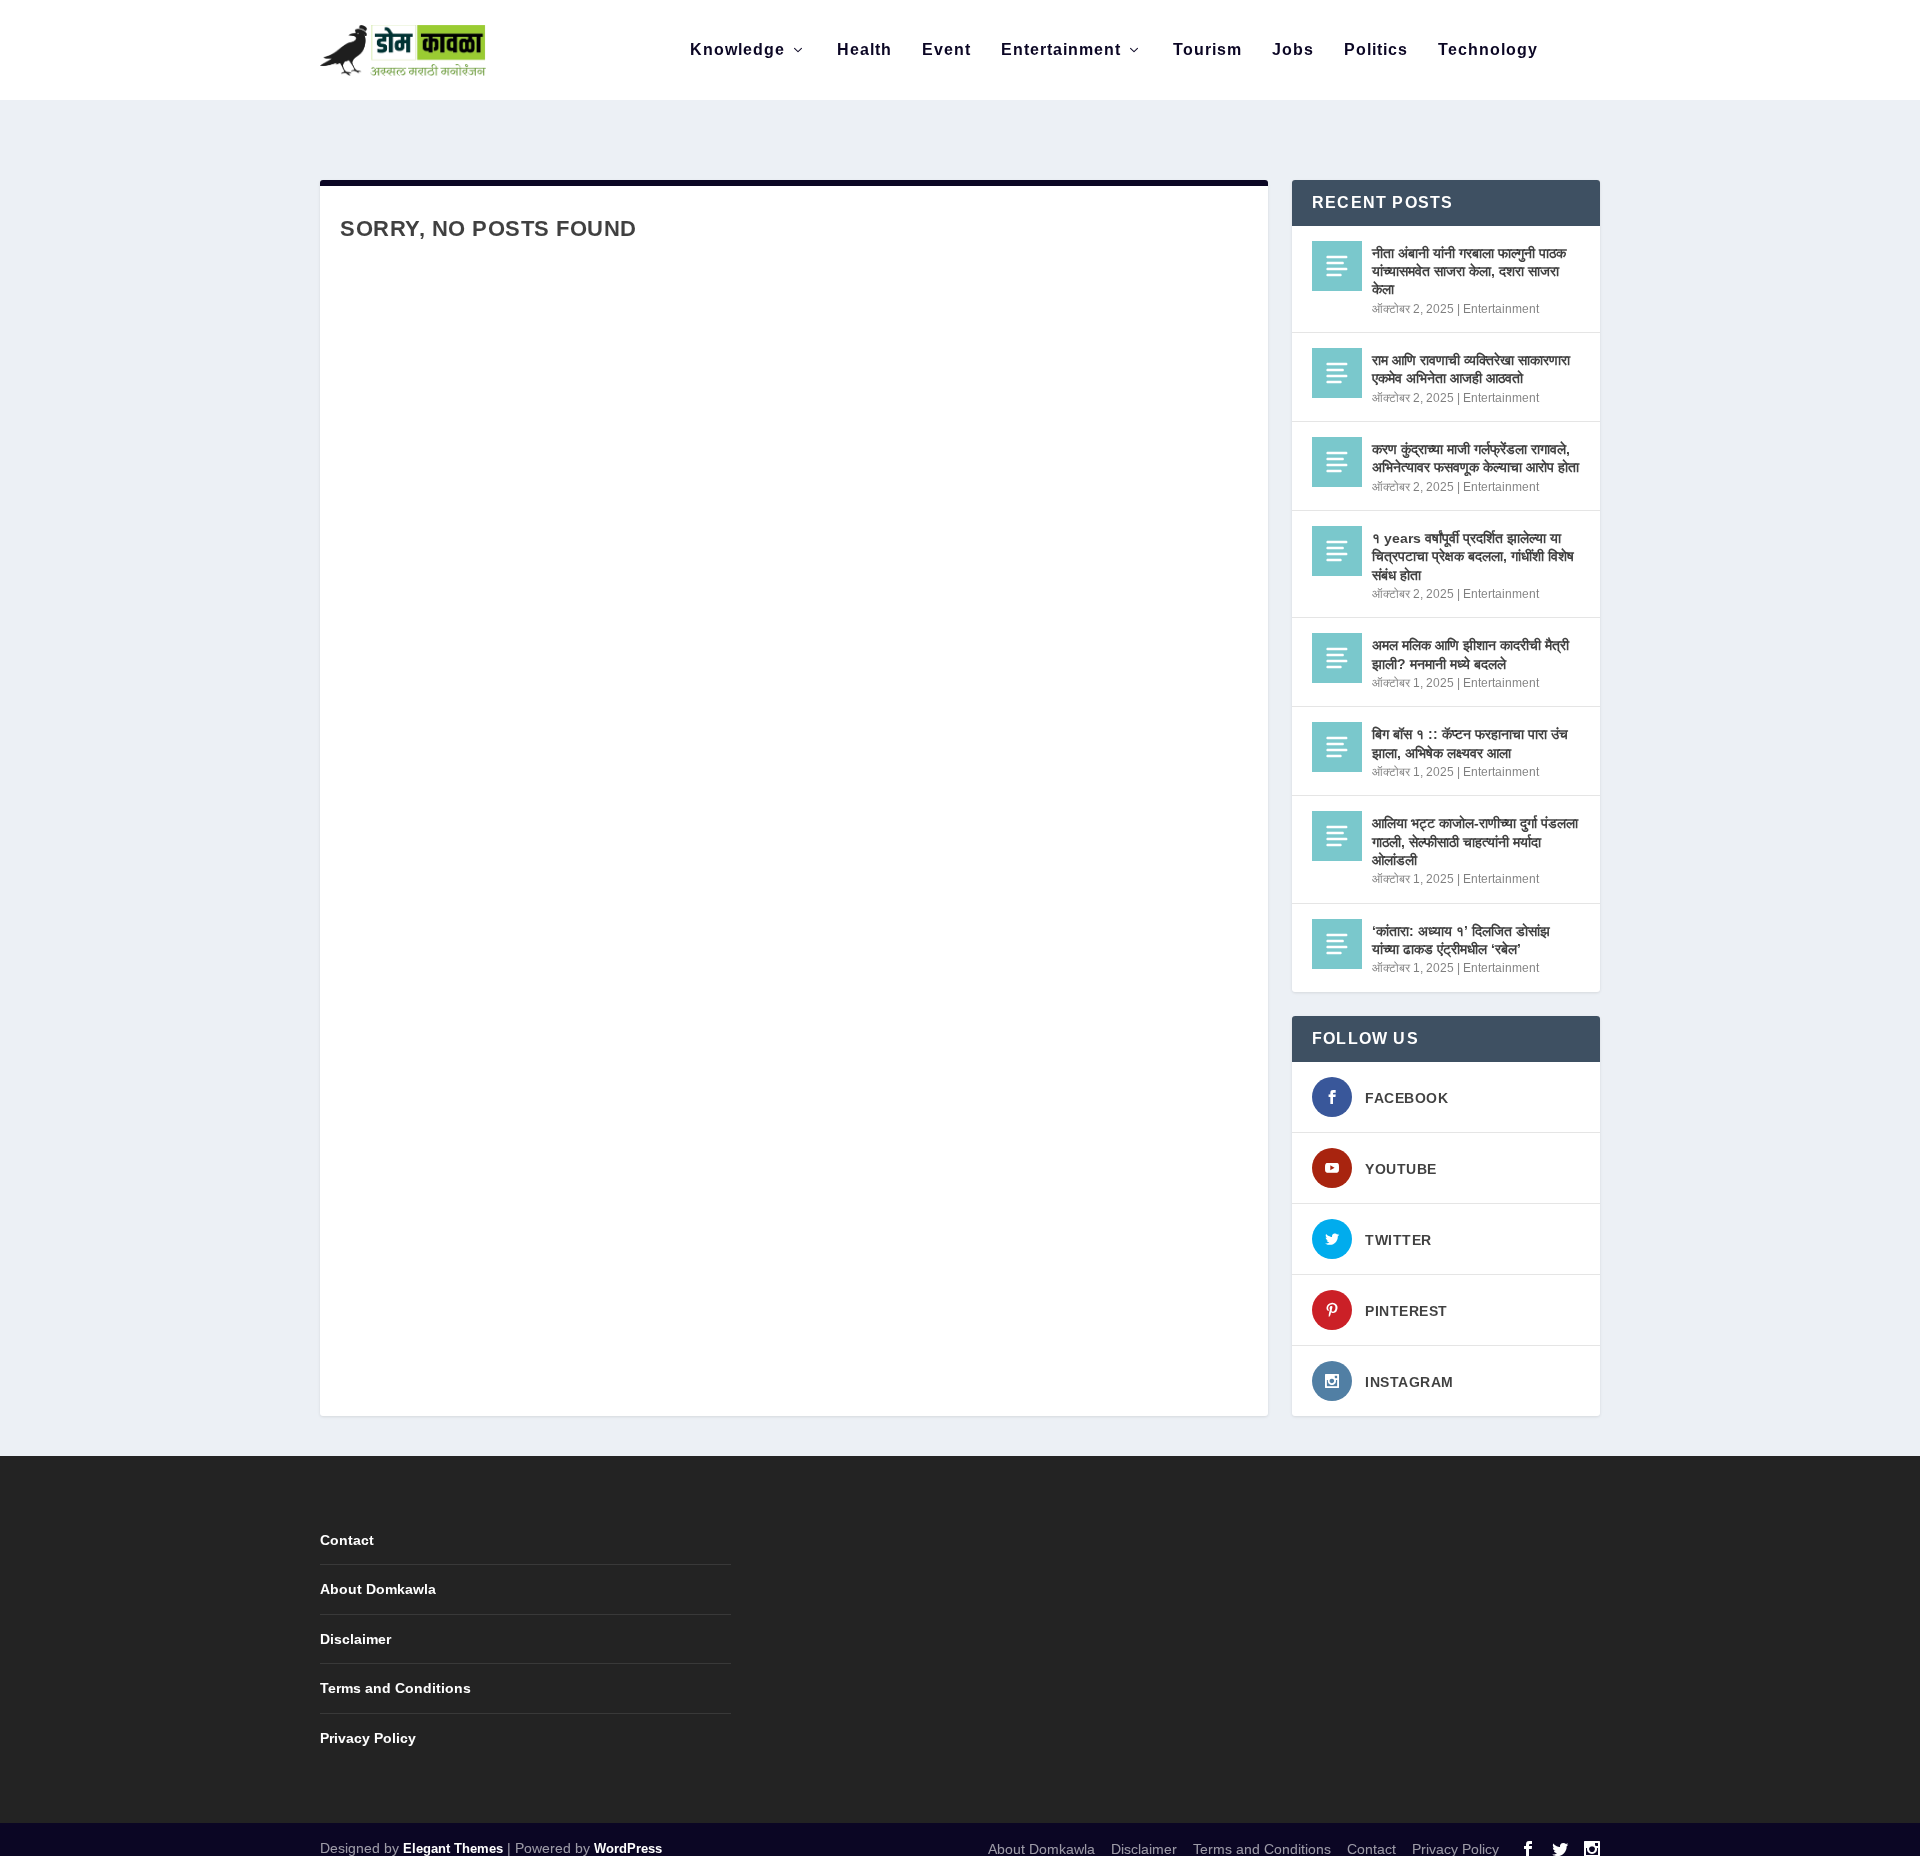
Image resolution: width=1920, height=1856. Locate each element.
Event (946, 50)
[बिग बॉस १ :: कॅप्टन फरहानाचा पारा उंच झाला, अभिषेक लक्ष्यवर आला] (1337, 747)
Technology (1488, 50)
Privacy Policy (368, 1738)
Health (864, 50)
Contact (347, 1540)
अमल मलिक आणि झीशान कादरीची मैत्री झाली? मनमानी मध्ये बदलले (1470, 654)
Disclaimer (355, 1639)
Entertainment (1061, 50)
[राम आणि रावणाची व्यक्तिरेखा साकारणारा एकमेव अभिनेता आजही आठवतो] (1337, 373)
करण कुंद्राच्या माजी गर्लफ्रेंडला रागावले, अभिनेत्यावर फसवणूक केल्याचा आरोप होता (1475, 458)
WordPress (628, 1848)
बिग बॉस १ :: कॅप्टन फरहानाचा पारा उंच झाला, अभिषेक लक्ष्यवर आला (1470, 743)
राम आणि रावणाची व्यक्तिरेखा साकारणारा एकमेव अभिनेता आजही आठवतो (1471, 369)
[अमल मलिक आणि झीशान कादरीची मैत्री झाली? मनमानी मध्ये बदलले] (1337, 658)
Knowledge (737, 50)
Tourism (1207, 50)
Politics (1376, 50)
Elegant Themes (453, 1848)
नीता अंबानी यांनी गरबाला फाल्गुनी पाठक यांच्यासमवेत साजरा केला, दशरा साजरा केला (1469, 271)
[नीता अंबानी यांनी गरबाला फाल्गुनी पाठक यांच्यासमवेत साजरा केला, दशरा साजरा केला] (1337, 266)
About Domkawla (378, 1589)
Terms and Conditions (395, 1688)
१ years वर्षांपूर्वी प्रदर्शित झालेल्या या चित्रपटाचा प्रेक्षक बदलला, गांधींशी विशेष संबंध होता (1473, 556)
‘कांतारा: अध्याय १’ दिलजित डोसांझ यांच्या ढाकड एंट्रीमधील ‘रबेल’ (1461, 940)
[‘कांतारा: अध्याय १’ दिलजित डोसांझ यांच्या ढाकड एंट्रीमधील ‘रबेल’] (1337, 944)
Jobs (1293, 50)
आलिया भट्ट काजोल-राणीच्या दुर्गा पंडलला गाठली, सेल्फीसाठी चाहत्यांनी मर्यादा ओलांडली (1475, 841)
